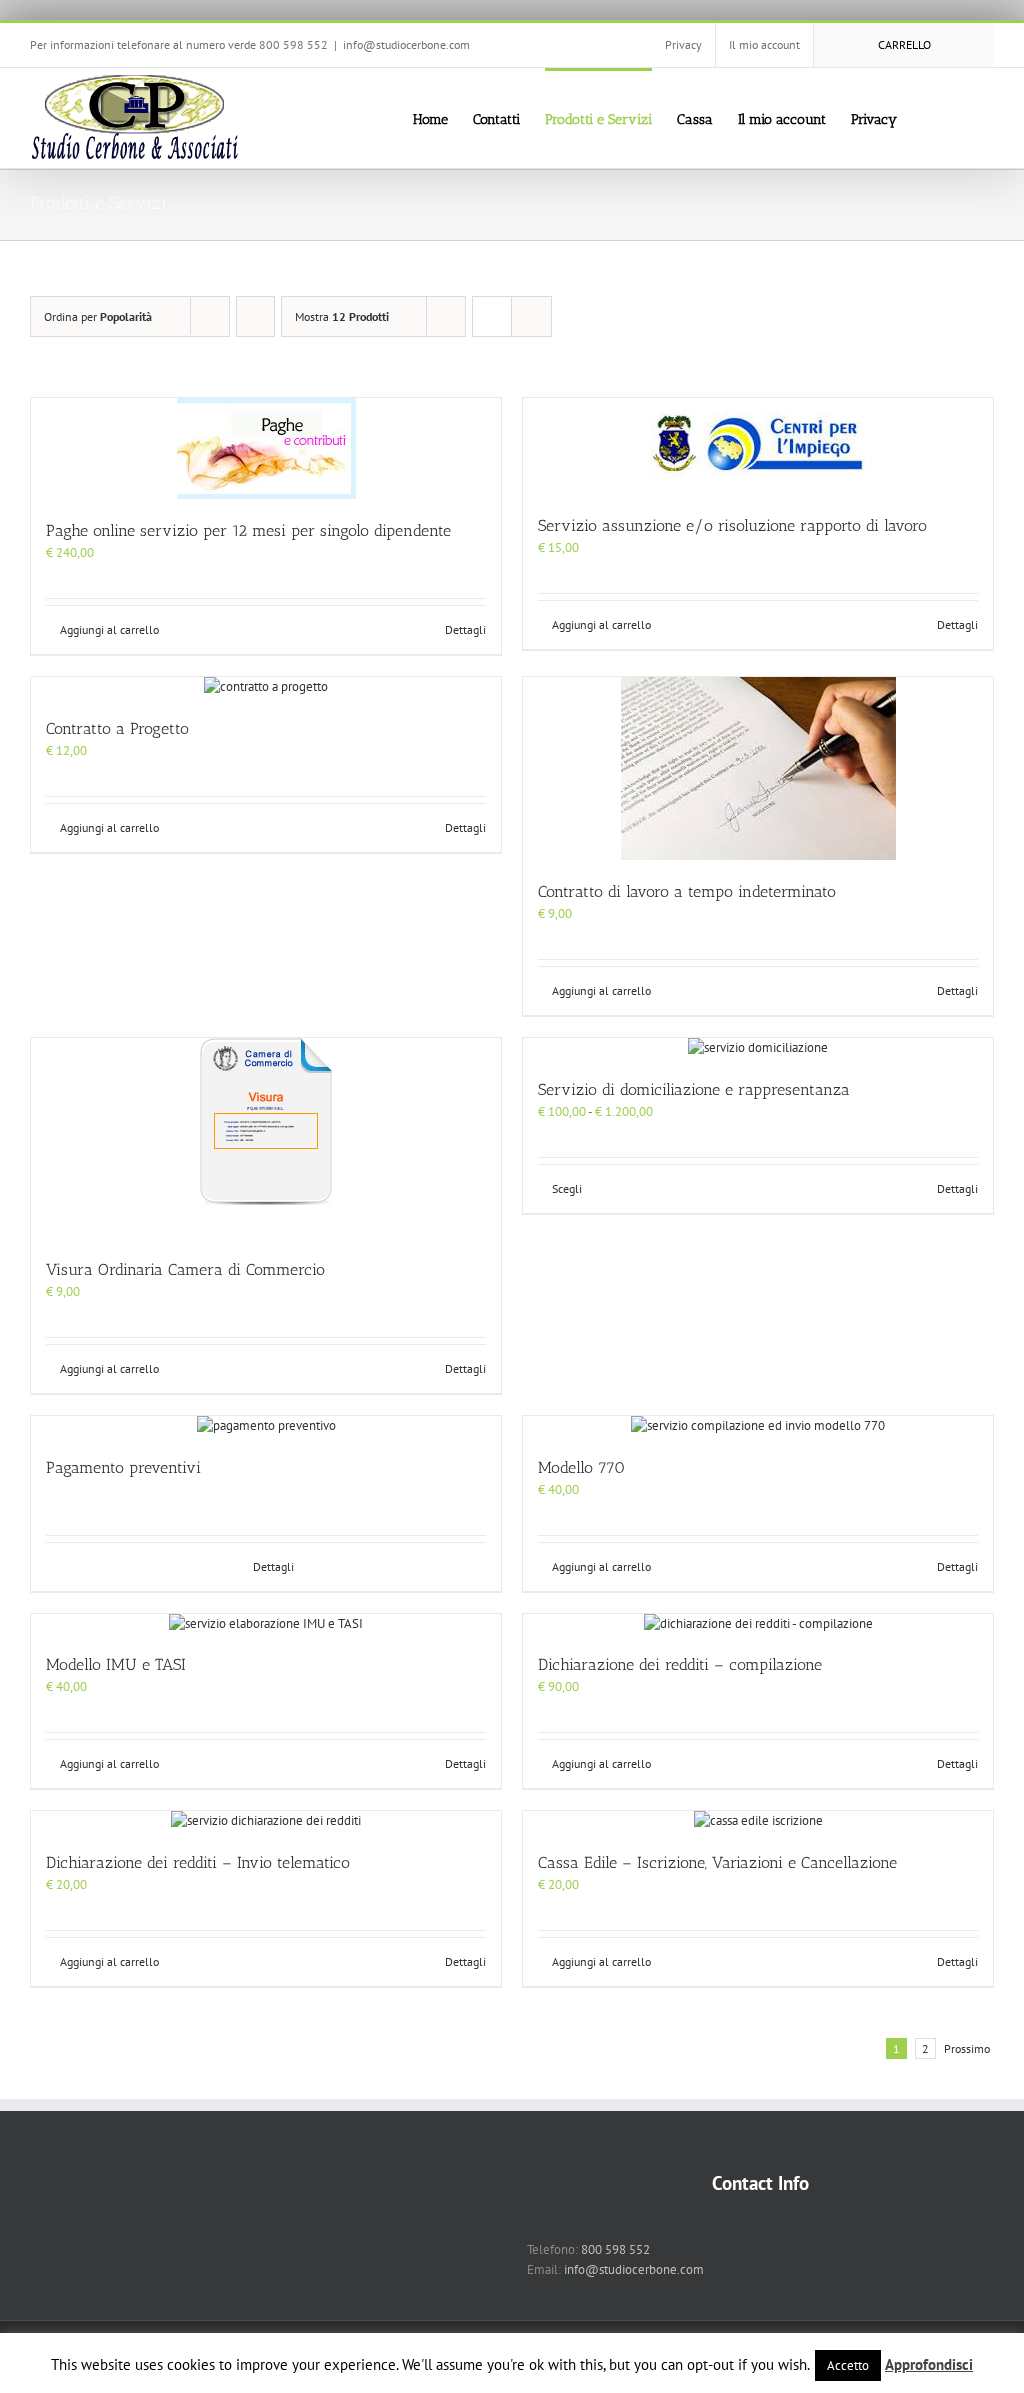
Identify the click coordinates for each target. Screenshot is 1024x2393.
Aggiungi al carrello (109, 629)
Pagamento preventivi (123, 1467)
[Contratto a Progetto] (266, 687)
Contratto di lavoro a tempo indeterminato (687, 891)
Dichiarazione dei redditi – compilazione (680, 1664)
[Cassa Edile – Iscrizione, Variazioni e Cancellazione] (758, 1821)
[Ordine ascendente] (255, 316)
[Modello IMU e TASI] (266, 1624)
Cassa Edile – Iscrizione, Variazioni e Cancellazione (717, 1862)
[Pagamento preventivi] (266, 1426)
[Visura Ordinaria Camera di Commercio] (266, 1138)
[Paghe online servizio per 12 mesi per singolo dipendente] (266, 448)
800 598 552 (615, 2249)
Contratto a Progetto (117, 728)
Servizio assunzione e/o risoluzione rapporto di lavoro (732, 525)
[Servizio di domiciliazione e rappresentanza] (758, 1048)
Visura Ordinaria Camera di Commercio (185, 1269)
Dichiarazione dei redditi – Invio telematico (198, 1862)
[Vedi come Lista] (531, 316)
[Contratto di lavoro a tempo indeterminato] (758, 768)
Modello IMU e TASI (116, 1664)
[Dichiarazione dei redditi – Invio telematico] (266, 1821)
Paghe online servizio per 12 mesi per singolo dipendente (248, 530)
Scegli (567, 1188)
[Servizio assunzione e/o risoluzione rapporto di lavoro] (758, 446)
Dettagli (465, 629)
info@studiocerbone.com (406, 44)
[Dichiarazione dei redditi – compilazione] (758, 1624)
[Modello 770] (758, 1426)
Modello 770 (581, 1467)
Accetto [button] (848, 2365)
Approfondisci (929, 2364)
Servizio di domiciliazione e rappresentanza (694, 1089)
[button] (963, 118)
